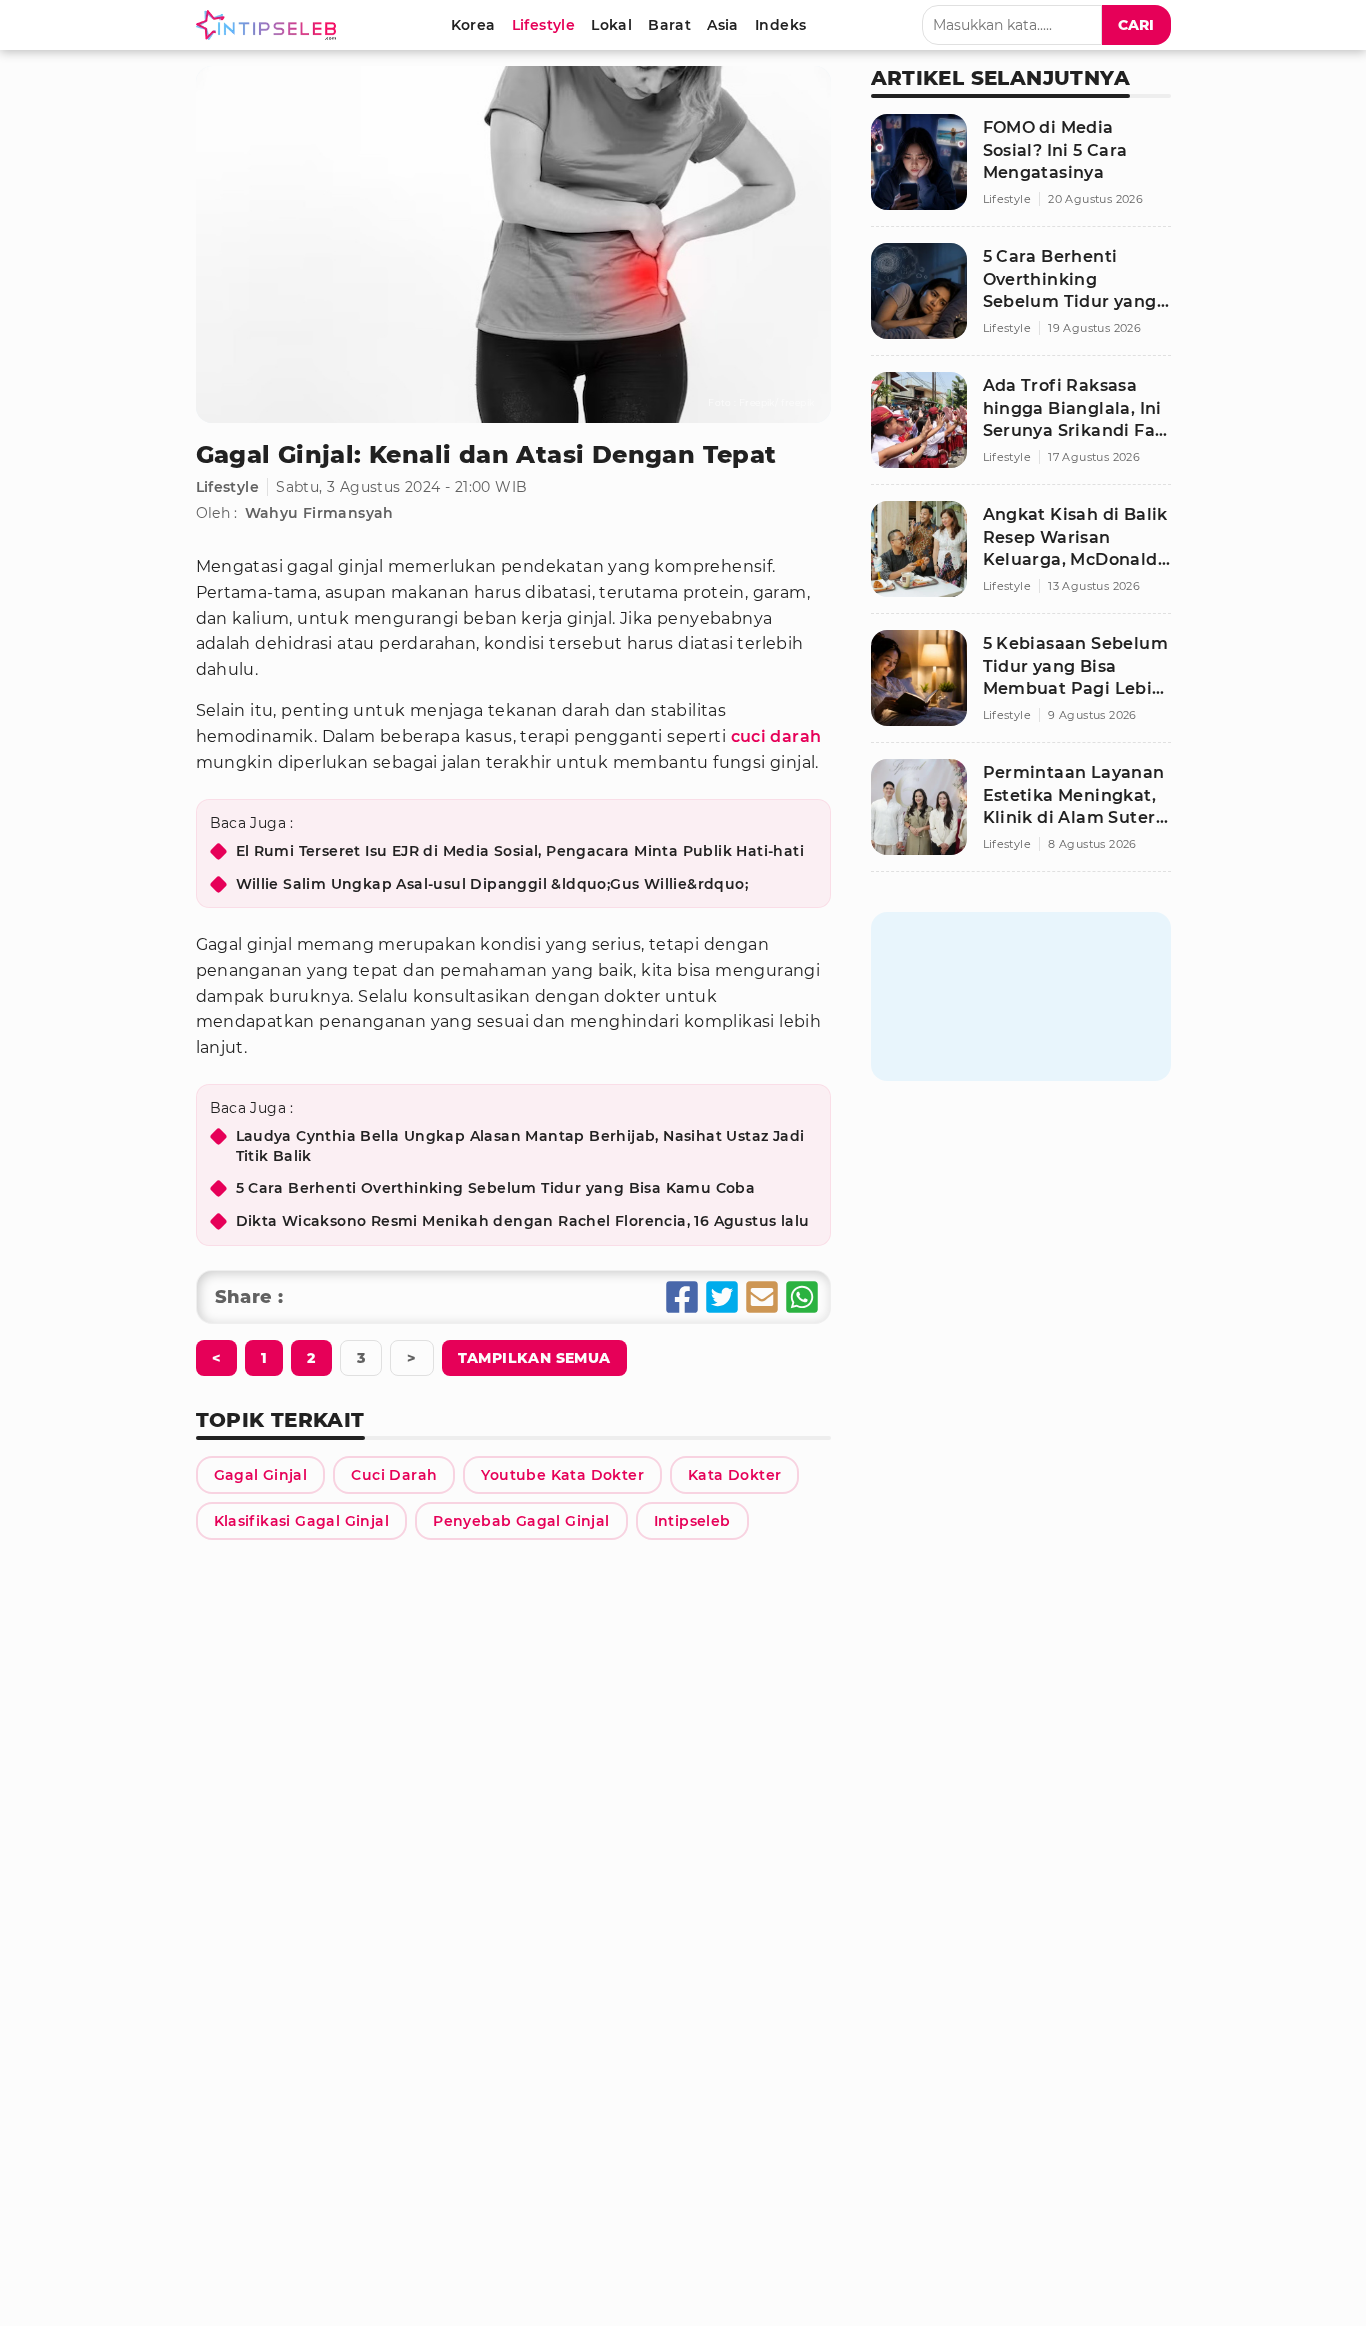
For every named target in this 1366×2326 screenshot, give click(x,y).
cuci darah (776, 736)
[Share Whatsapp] (802, 1297)
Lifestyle (228, 487)
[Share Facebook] (682, 1297)
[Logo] (270, 25)
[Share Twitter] (722, 1297)
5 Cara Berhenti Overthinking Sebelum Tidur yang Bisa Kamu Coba (496, 1188)
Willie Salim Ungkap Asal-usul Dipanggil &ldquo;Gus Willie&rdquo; (492, 884)
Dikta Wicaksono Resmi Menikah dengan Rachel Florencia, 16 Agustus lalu (523, 1221)
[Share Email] (762, 1297)
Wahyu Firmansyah (319, 513)
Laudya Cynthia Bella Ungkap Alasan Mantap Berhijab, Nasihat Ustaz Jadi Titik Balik (520, 1146)
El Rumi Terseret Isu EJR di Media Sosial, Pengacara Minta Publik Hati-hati (520, 851)
